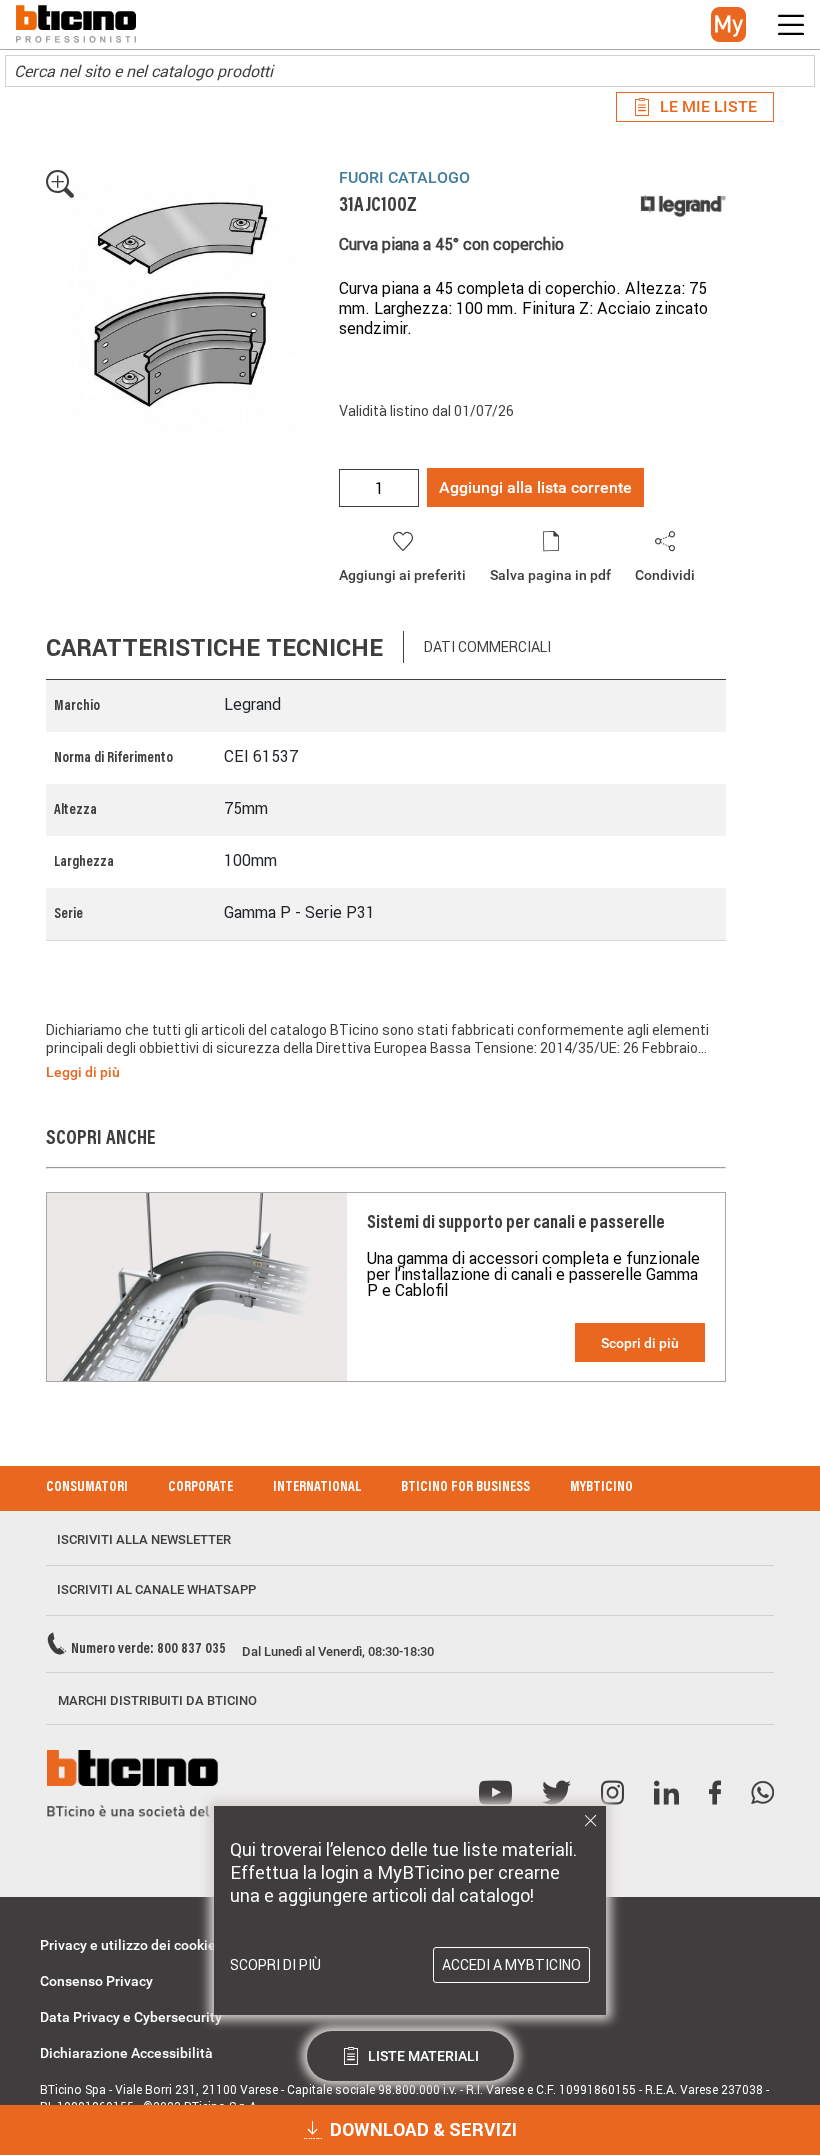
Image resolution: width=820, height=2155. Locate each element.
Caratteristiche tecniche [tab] (214, 647)
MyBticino (601, 1488)
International (317, 1488)
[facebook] (715, 1793)
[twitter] (556, 1793)
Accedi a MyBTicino (511, 1965)
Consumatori (87, 1488)
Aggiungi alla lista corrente (535, 487)
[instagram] (612, 1793)
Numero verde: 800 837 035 (148, 1650)
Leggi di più (83, 1072)
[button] (728, 24)
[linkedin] (666, 1793)
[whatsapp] (762, 1793)
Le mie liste (708, 106)
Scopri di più (640, 1343)
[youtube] (495, 1793)
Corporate (200, 1488)
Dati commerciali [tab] (487, 647)
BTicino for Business (465, 1488)
